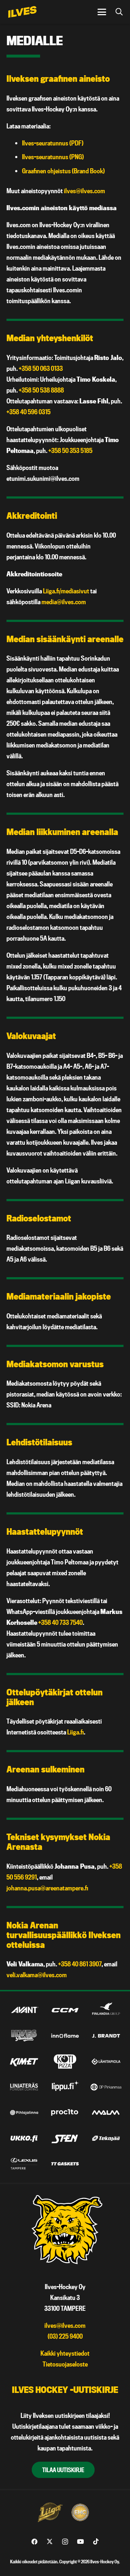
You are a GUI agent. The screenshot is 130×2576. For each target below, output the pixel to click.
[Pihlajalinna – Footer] (24, 2113)
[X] (50, 2542)
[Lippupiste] (65, 2087)
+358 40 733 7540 (60, 1622)
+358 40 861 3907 (80, 1964)
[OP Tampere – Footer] (106, 2087)
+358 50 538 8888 (41, 390)
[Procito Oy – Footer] (65, 2113)
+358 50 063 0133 (41, 368)
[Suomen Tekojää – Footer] (106, 2138)
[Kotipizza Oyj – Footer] (65, 2062)
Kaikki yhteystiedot (65, 2353)
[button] (102, 12)
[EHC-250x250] (80, 2512)
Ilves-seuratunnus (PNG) (53, 157)
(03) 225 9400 (65, 2336)
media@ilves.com (64, 602)
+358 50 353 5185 (70, 451)
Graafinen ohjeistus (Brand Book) (63, 171)
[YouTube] (80, 2542)
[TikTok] (96, 2542)
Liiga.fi (75, 1732)
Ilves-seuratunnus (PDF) (53, 143)
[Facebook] (34, 2542)
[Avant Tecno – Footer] (24, 2010)
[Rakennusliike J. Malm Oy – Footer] (106, 2113)
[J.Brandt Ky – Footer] (106, 2036)
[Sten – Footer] (65, 2138)
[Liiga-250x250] (50, 2512)
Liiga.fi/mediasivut (66, 591)
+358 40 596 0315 (29, 412)
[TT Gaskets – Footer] (65, 2164)
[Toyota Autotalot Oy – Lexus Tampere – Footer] (24, 2164)
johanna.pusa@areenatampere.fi (47, 1888)
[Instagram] (65, 2542)
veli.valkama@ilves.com (37, 1975)
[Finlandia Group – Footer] (106, 2010)
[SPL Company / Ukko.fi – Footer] (24, 2138)
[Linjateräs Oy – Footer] (24, 2087)
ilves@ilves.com (84, 191)
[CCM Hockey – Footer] (65, 2010)
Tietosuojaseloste (65, 2364)
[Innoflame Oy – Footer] (65, 2036)
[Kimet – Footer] (24, 2062)
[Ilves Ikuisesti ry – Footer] (24, 2036)
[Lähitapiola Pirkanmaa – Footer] (106, 2062)
